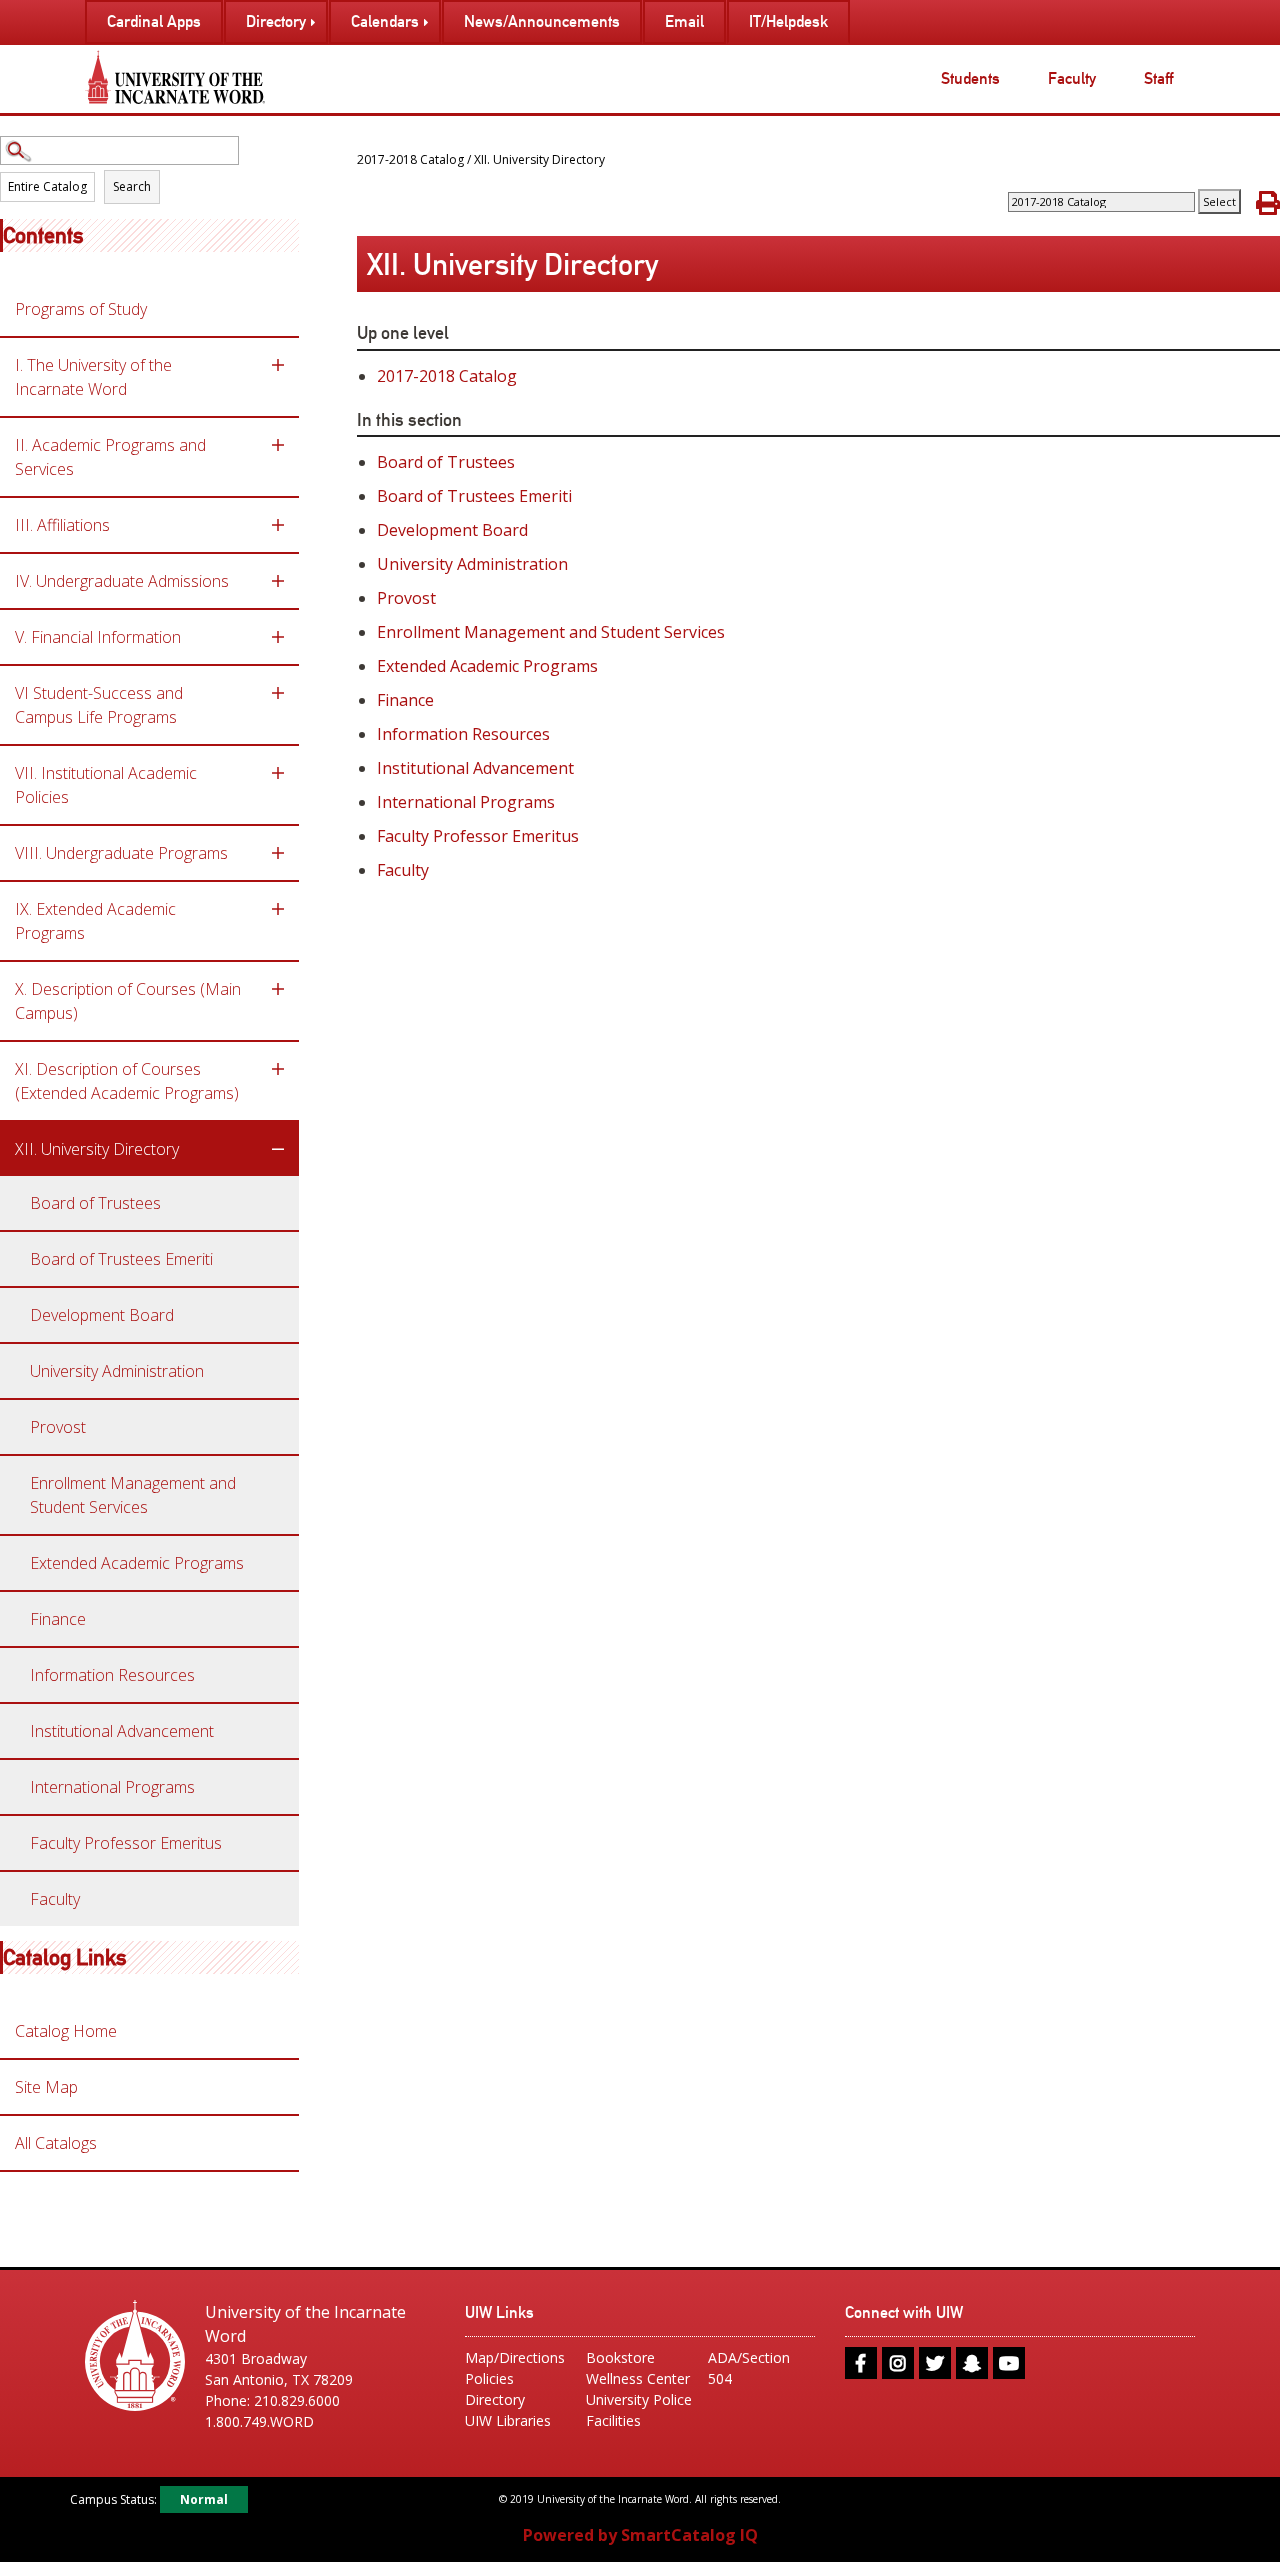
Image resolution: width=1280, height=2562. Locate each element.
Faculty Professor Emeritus (126, 1843)
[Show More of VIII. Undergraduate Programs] (278, 853)
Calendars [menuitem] (385, 21)
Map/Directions (515, 2357)
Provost (58, 1427)
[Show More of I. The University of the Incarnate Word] (278, 365)
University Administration (117, 1371)
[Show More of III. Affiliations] (278, 525)
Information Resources (112, 1675)
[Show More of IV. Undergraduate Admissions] (278, 581)
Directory (495, 2399)
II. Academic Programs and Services (110, 457)
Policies (489, 2378)
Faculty (1072, 78)
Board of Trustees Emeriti (121, 1259)
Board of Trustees (95, 1203)
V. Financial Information (98, 637)
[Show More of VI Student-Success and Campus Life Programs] (278, 693)
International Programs (112, 1787)
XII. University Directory (97, 1149)
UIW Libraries (508, 2420)
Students (970, 78)
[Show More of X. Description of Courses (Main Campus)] (278, 989)
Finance (58, 1619)
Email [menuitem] (684, 21)
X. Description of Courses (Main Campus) (128, 1001)
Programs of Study (81, 309)
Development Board (102, 1315)
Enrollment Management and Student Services (133, 1495)
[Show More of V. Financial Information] (278, 637)
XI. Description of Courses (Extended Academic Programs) (127, 1081)
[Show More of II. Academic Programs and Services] (278, 445)
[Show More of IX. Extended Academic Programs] (278, 909)
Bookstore (620, 2357)
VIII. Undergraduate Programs (121, 853)
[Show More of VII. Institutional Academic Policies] (278, 773)
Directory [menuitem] (276, 21)
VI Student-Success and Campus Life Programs (99, 705)
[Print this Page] (1268, 202)
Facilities (613, 2420)
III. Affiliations (62, 525)
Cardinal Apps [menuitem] (154, 21)
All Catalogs (56, 2143)
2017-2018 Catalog (410, 159)
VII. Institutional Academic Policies (106, 785)
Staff (1158, 78)
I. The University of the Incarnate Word (93, 377)
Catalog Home (66, 2031)
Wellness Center (638, 2378)
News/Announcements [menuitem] (542, 21)
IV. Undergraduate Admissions (122, 581)
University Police (639, 2399)
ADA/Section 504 (749, 2368)
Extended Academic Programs (137, 1563)
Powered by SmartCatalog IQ (640, 2535)
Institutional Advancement (122, 1731)
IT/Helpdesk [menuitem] (788, 21)
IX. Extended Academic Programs (95, 921)
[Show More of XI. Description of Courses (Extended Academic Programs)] (278, 1069)
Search (132, 186)
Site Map (46, 2087)
